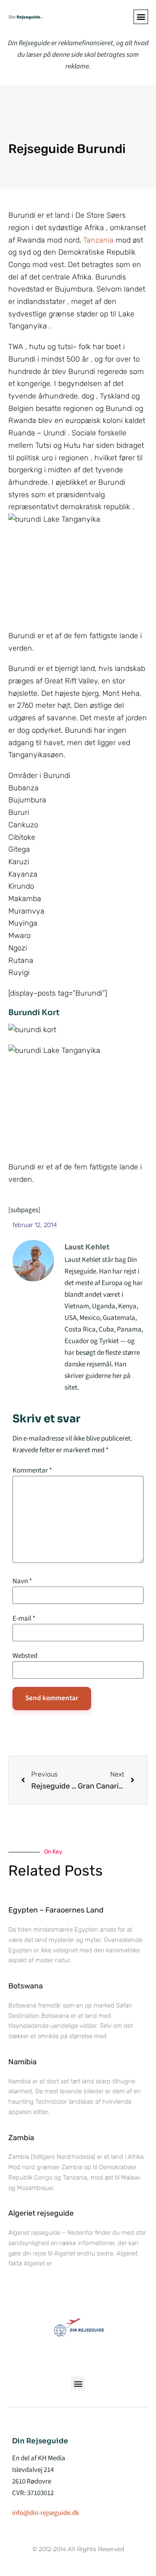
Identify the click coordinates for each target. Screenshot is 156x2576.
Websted (25, 1656)
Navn (22, 1581)
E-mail (24, 1619)
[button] (141, 17)
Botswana (26, 1986)
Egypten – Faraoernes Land (56, 1910)
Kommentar (32, 1471)
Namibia (22, 2062)
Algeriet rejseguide (41, 2213)
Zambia (21, 2138)
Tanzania (99, 240)
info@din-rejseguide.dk (46, 2513)
